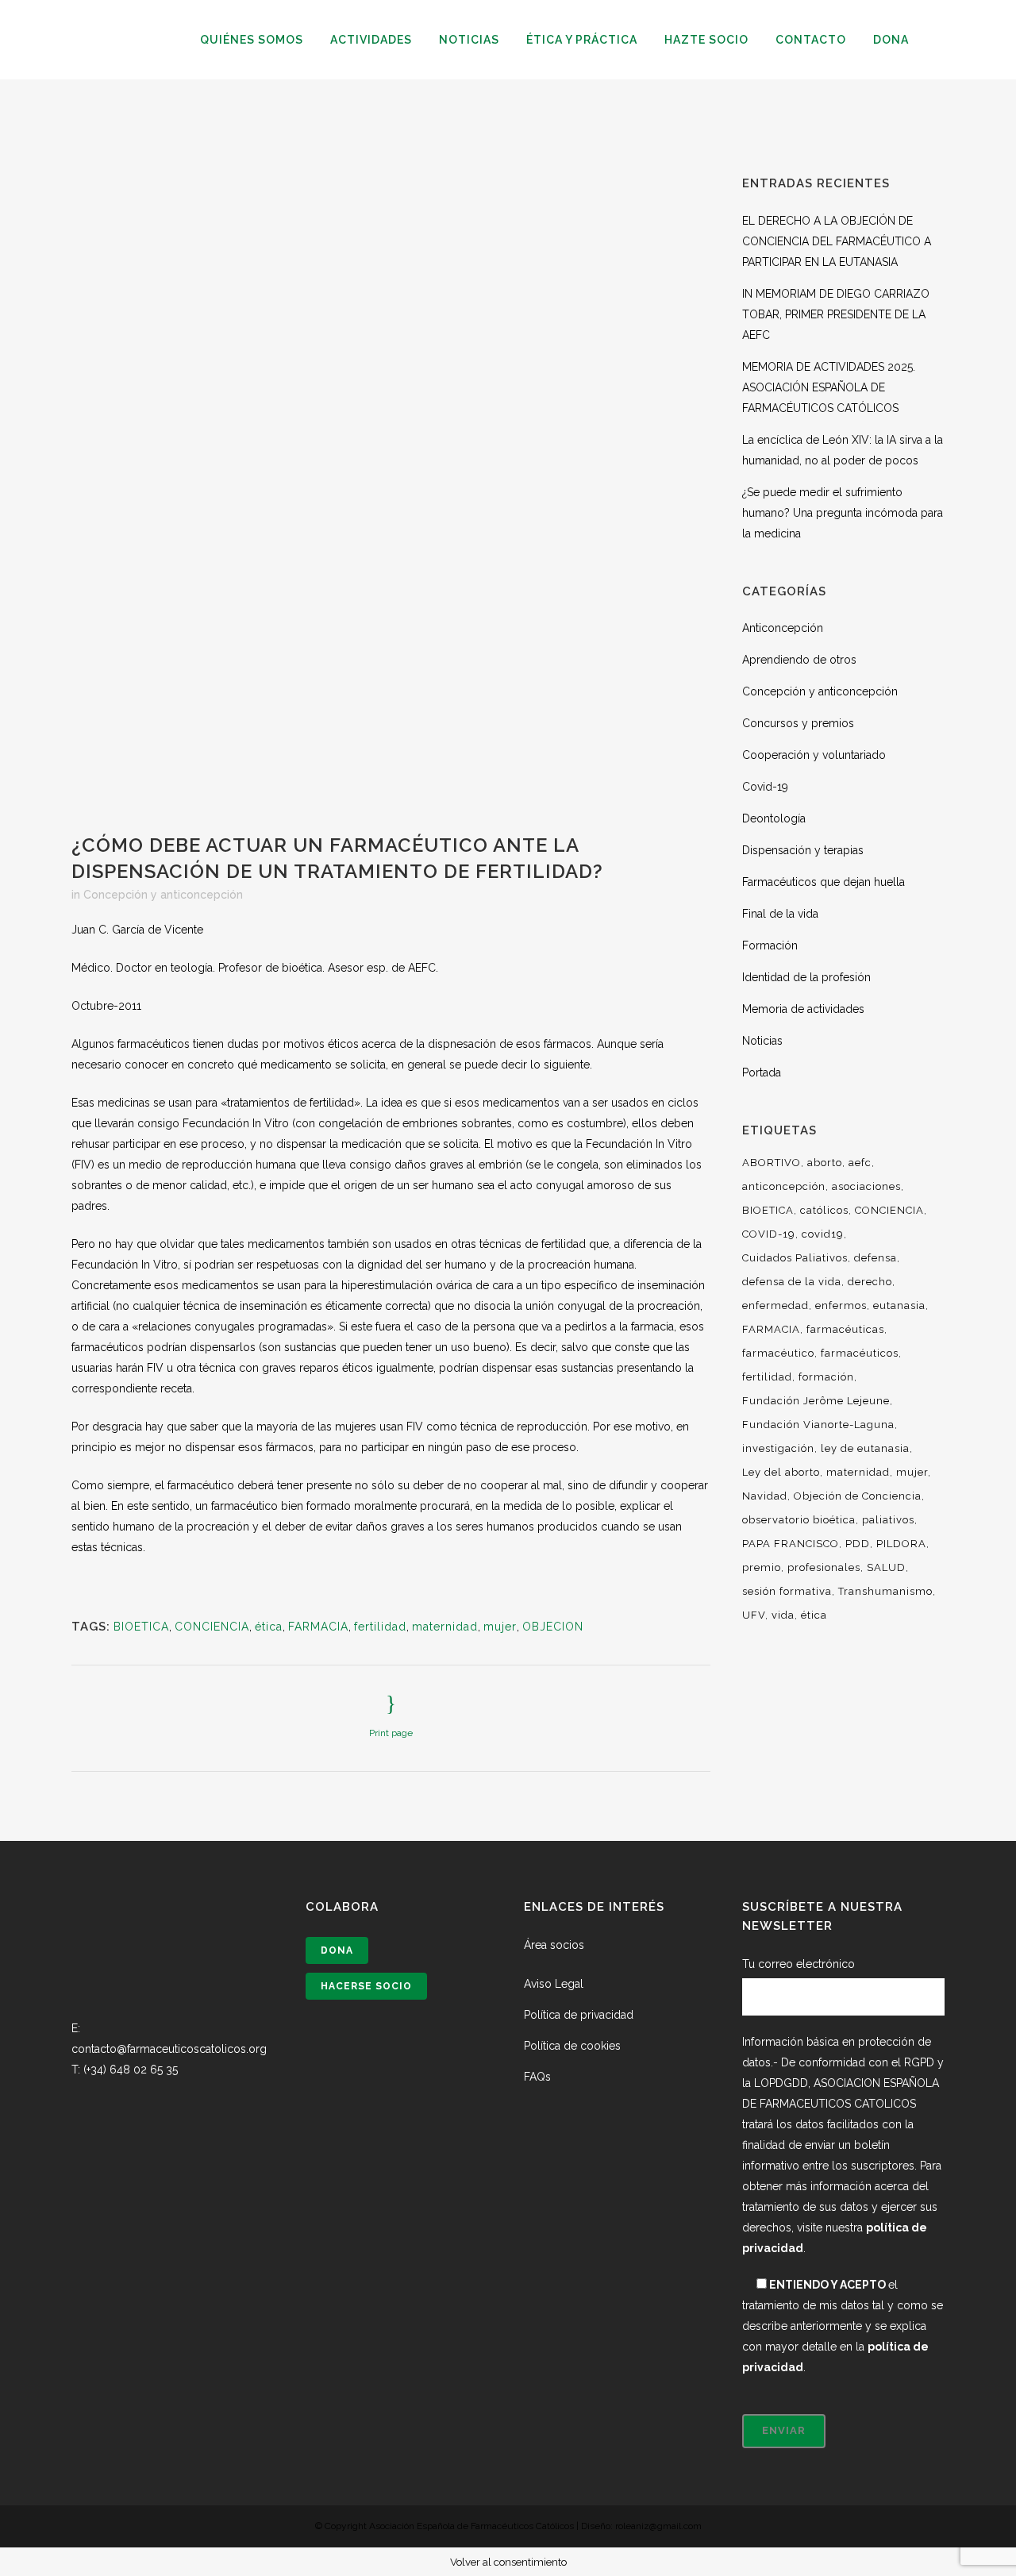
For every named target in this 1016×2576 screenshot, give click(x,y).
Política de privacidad (579, 2015)
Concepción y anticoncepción (163, 895)
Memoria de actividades (803, 1009)
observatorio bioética (799, 1520)
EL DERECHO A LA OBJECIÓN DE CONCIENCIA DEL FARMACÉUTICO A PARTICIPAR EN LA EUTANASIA (837, 241)
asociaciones (866, 1186)
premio (762, 1567)
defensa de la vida (792, 1282)
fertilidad (380, 1627)
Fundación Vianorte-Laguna (818, 1425)
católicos (824, 1210)
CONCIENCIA (212, 1627)
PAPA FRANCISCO (791, 1544)
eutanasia (899, 1305)
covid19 (823, 1234)
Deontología (774, 818)
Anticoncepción (783, 628)
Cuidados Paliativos (795, 1258)
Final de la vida (780, 914)
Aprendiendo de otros (799, 660)
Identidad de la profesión (806, 977)
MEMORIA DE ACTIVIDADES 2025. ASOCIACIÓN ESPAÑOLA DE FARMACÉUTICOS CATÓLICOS (829, 387)
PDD (858, 1544)
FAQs (537, 2077)
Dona (337, 1950)
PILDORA (901, 1544)
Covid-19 (765, 787)
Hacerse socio (366, 1986)
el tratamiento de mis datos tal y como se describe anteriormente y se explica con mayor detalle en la (843, 2326)
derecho (870, 1282)
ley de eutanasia (865, 1448)
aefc (860, 1163)
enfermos (841, 1305)
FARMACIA (318, 1627)
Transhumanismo (885, 1591)
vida (783, 1615)
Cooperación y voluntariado (814, 755)
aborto (825, 1163)
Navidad (765, 1496)
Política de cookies (572, 2046)
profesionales (824, 1567)
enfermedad (775, 1305)
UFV (754, 1615)
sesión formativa (787, 1591)
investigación (778, 1448)
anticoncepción (784, 1186)
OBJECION (553, 1627)
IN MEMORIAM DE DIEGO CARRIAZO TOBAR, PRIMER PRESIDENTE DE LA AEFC (836, 314)
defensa (876, 1258)
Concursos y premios (798, 723)
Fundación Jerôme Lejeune (816, 1401)
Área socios (554, 1945)
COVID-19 (769, 1234)
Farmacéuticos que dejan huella (824, 882)
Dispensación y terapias (803, 850)
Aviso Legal (554, 1984)
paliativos (888, 1520)
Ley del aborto (781, 1472)
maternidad (445, 1627)
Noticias (762, 1041)
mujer (500, 1627)
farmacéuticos (860, 1353)
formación (826, 1377)
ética (269, 1627)
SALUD (886, 1567)
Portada (762, 1072)
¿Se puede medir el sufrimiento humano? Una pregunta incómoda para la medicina (843, 513)
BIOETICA (141, 1627)
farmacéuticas (845, 1329)
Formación (770, 945)
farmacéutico (778, 1353)
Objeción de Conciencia (858, 1496)
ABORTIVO (772, 1163)
